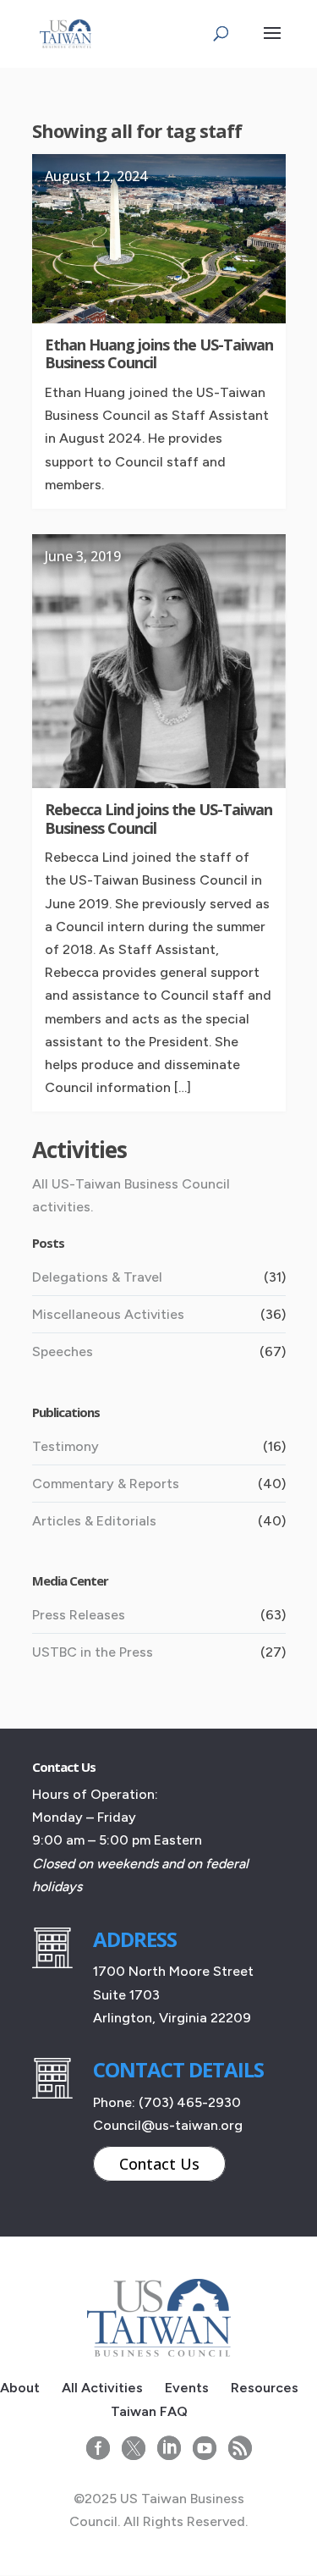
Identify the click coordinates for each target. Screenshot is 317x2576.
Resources (265, 2388)
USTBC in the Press (93, 1652)
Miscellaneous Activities (108, 1314)
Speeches (63, 1351)
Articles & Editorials (94, 1521)
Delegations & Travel (97, 1277)
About (20, 2388)
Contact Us (159, 2164)
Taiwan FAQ (149, 2411)
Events (187, 2388)
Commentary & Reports (106, 1484)
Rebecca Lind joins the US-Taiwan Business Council (158, 819)
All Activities (102, 2388)
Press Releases (79, 1615)
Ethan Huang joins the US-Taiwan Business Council (159, 354)
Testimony (66, 1446)
